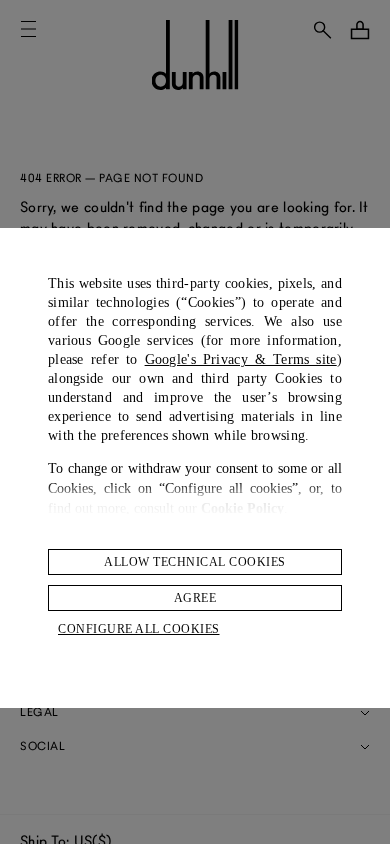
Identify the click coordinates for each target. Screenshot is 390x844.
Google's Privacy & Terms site (241, 359)
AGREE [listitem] (195, 598)
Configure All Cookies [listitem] (139, 629)
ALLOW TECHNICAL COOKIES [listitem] (195, 562)
